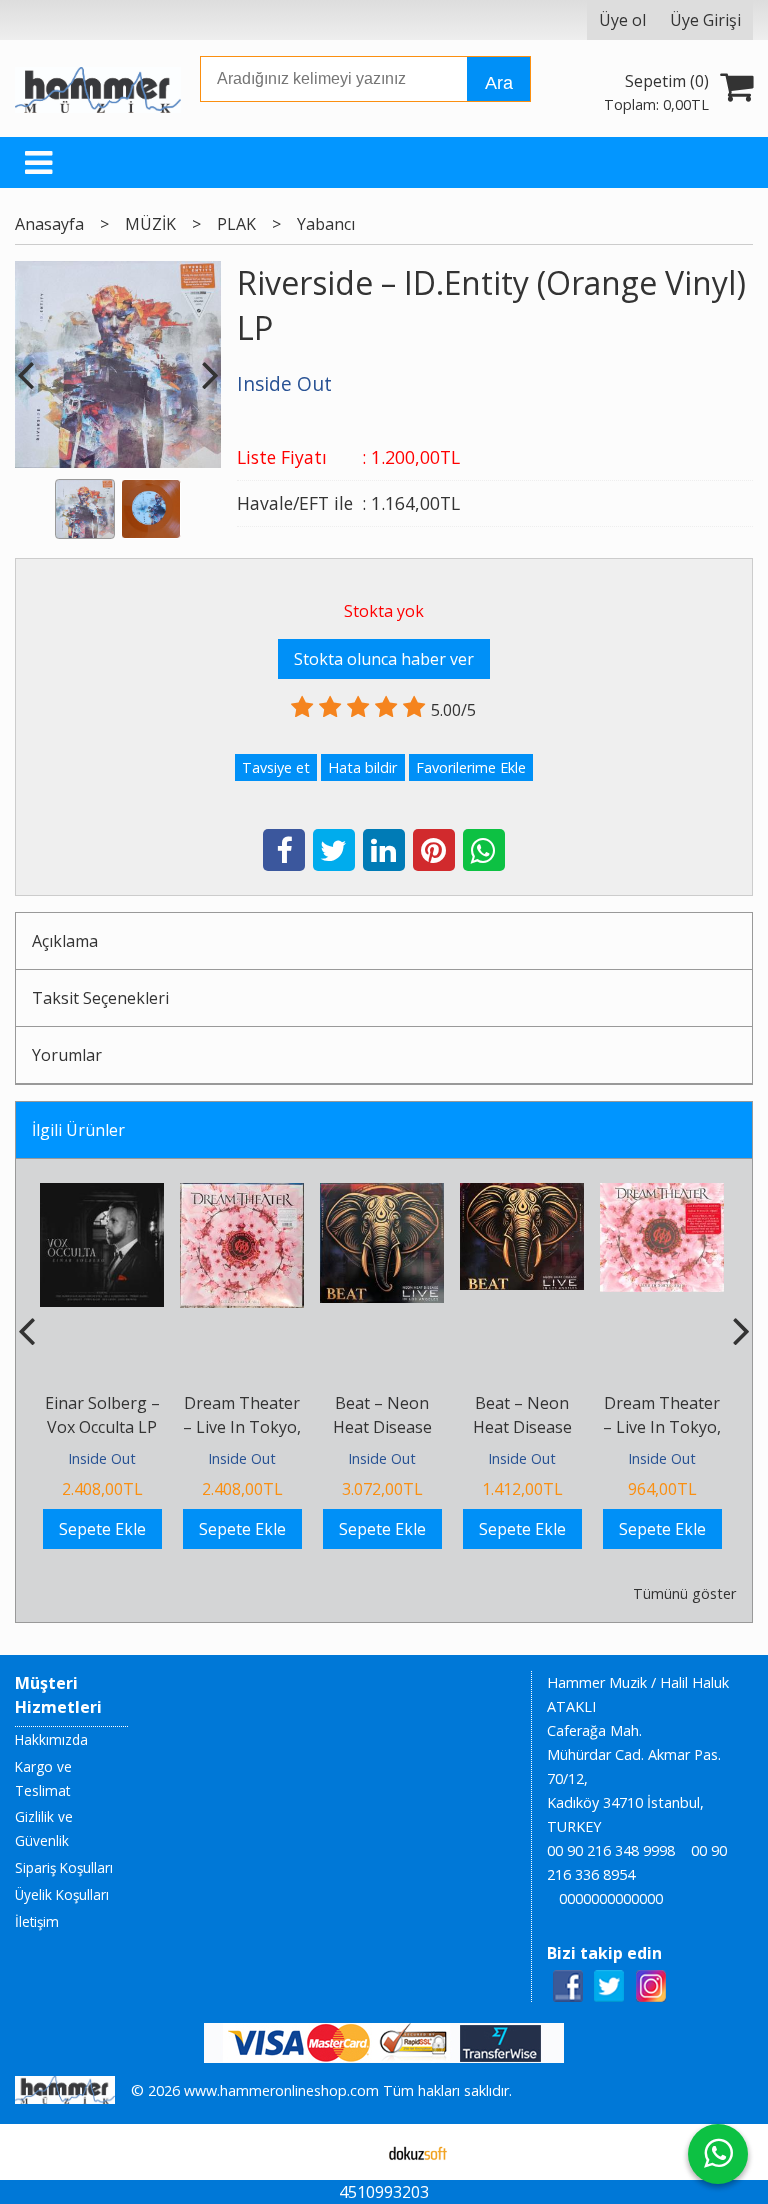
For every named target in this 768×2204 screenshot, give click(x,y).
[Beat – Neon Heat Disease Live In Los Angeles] (522, 1195)
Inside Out (102, 1458)
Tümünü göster (684, 1593)
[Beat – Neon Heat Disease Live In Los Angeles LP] (382, 1195)
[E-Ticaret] (418, 2152)
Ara (499, 83)
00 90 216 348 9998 (611, 1850)
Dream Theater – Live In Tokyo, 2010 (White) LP (242, 1427)
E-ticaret (352, 2152)
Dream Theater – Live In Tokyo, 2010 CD (662, 1427)
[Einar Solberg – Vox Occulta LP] (102, 1195)
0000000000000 (611, 1898)
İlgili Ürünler (78, 1130)
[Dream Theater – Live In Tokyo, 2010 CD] (662, 1195)
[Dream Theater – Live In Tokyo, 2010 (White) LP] (242, 1195)
